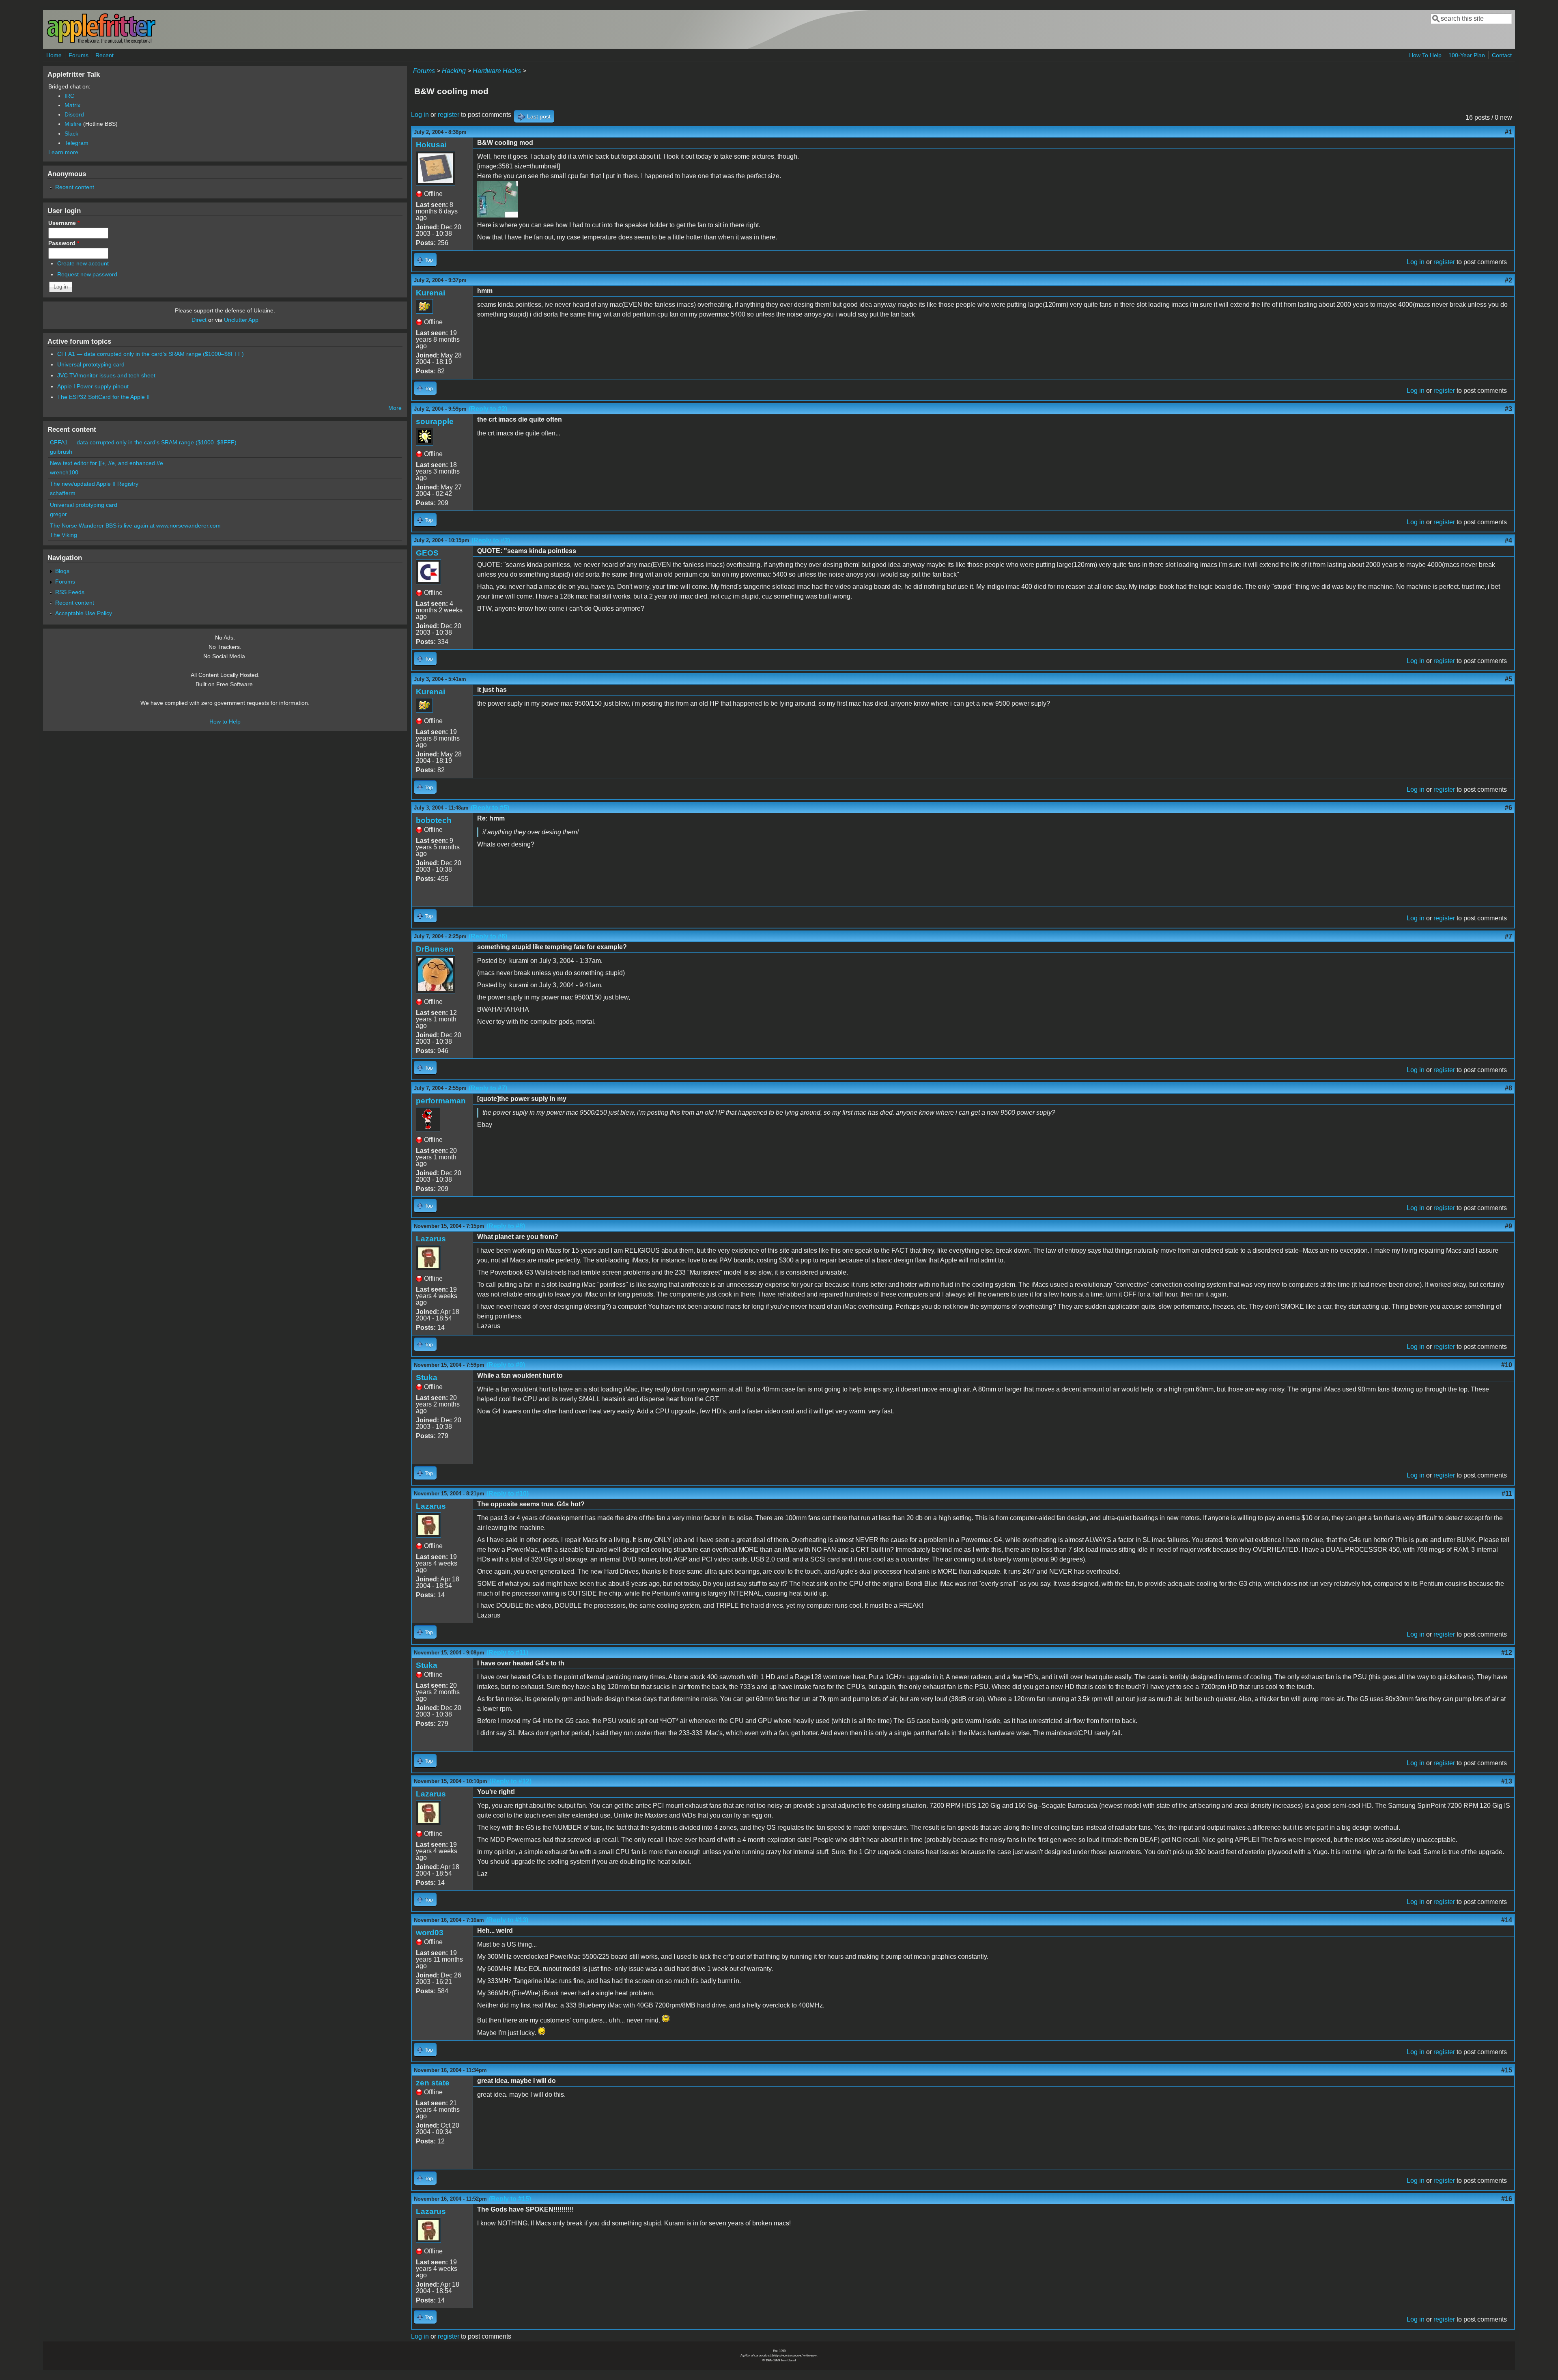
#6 (1509, 808)
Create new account (83, 263)
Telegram (76, 143)
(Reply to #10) (508, 1494)
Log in (420, 115)
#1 (1509, 132)
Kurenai (430, 293)
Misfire (73, 124)
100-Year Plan (1467, 55)
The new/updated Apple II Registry (94, 484)
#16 (1507, 2199)
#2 (1509, 280)
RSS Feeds (70, 592)
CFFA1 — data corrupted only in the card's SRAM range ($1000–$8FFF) (151, 354)
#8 (1509, 1088)
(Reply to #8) (506, 1226)
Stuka (427, 1377)
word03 (430, 1933)
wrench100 (64, 472)
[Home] (101, 42)
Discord (74, 114)
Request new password (87, 274)
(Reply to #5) (490, 808)
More (395, 408)
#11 (1507, 1494)
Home (54, 55)
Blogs (62, 571)
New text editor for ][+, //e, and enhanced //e (107, 463)
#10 (1507, 1365)
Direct (199, 320)
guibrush (61, 452)
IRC (69, 96)
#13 (1507, 1781)
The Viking (63, 535)
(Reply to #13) (507, 1920)
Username (64, 223)
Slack (71, 134)
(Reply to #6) (488, 936)
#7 (1509, 936)
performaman (441, 1101)
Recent (104, 55)
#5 (1509, 679)
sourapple (435, 421)
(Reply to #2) (488, 409)
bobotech (434, 820)
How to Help (225, 722)
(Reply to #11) (507, 1653)
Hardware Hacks (497, 71)
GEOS (427, 553)
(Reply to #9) (506, 1365)
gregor (58, 514)
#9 (1509, 1226)
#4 (1509, 540)
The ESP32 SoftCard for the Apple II (103, 397)
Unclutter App (241, 320)
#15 (1507, 2070)
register (449, 115)
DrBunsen (435, 949)
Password (64, 243)
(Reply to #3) (491, 540)
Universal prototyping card (91, 364)
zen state (433, 2083)
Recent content (75, 187)
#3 (1509, 409)
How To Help (1425, 55)
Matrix (72, 105)
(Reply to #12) (510, 1781)
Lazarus (431, 1239)
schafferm (63, 493)
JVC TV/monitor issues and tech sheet (106, 375)
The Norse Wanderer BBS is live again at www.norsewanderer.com (135, 526)
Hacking (454, 71)
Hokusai (431, 145)
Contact (1502, 55)
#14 (1507, 1920)
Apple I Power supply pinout (93, 386)
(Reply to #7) (488, 1088)
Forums (79, 55)
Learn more (63, 152)
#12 (1507, 1653)
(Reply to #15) (510, 2199)
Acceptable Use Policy (84, 613)
